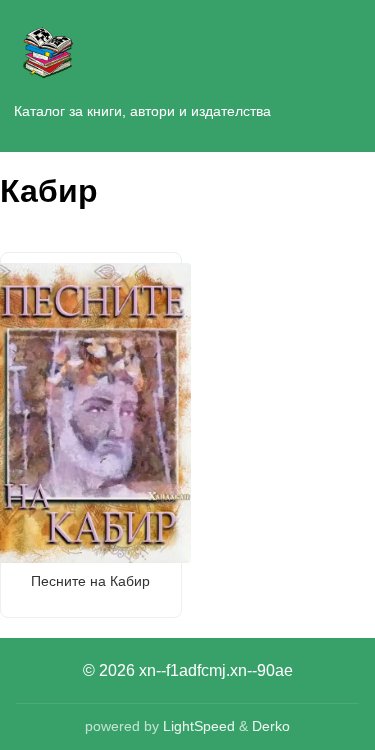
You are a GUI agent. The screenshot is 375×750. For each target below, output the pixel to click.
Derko (271, 726)
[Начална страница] (48, 48)
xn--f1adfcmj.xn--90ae (216, 670)
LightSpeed (199, 726)
